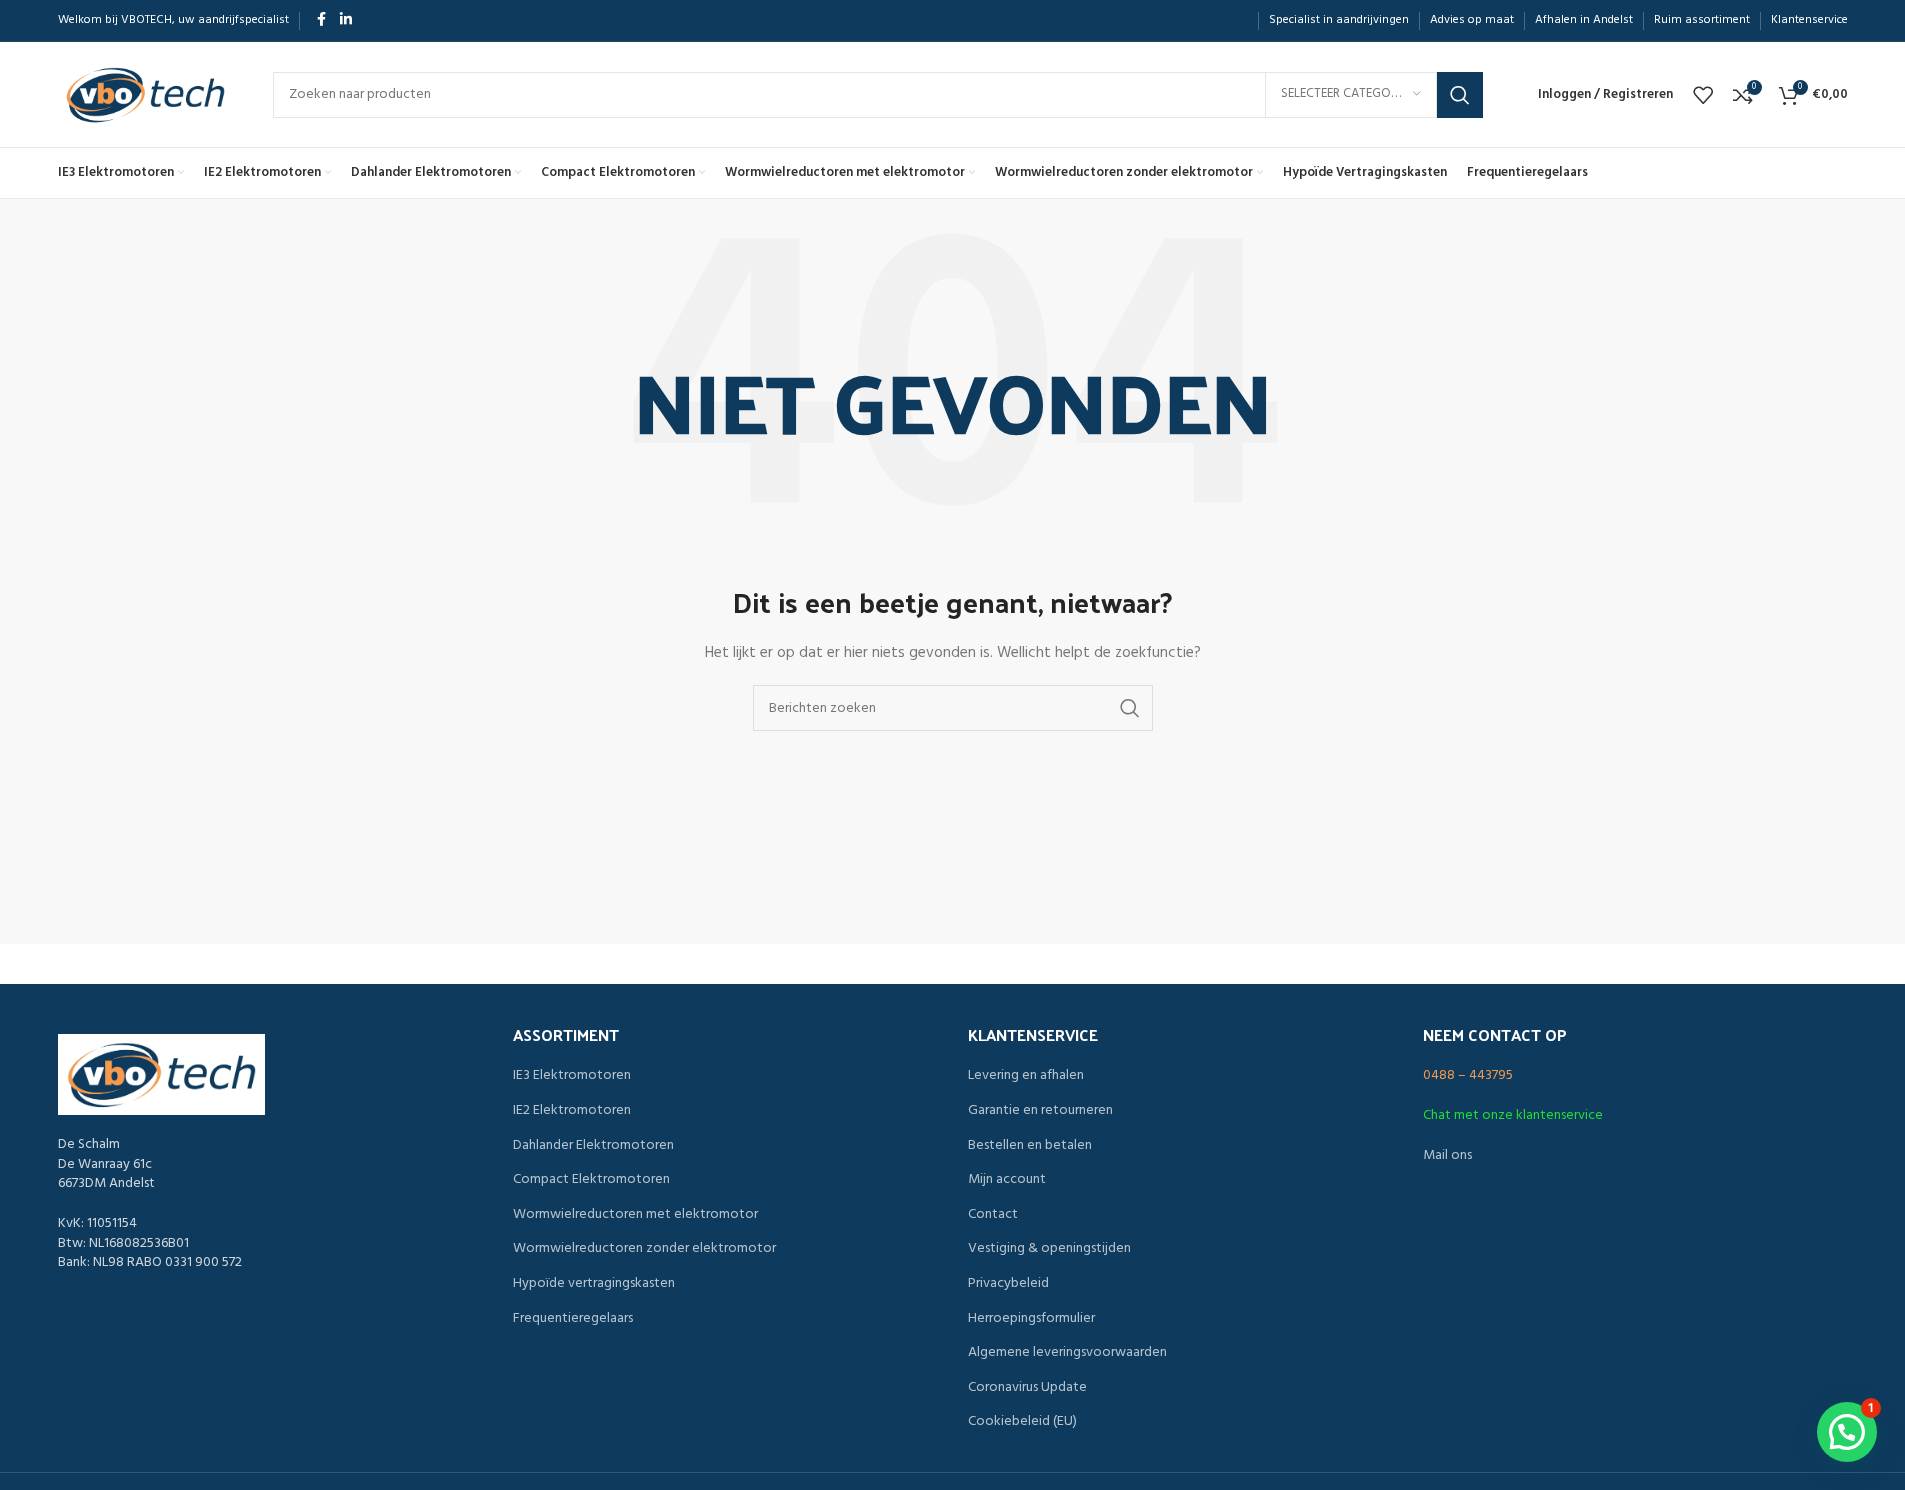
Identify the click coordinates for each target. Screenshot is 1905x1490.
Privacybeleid (1008, 1284)
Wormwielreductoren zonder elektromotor (644, 1249)
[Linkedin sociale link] (346, 20)
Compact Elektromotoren (591, 1180)
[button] (1847, 1432)
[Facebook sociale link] (322, 20)
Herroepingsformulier (1031, 1319)
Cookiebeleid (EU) (1022, 1422)
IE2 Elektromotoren (572, 1111)
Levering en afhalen (1026, 1076)
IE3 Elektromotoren (572, 1076)
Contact (993, 1215)
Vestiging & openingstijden (1049, 1249)
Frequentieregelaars (573, 1319)
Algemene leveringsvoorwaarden (1067, 1353)
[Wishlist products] (1703, 95)
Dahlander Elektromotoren (593, 1146)
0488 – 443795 (1468, 1075)
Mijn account (1007, 1180)
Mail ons (1447, 1155)
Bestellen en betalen (1030, 1146)
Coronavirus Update (1027, 1388)
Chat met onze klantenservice (1513, 1115)
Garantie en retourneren (1040, 1111)
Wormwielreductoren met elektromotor (635, 1215)
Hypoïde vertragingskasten (594, 1284)
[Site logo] (145, 94)
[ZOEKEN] (1460, 95)
